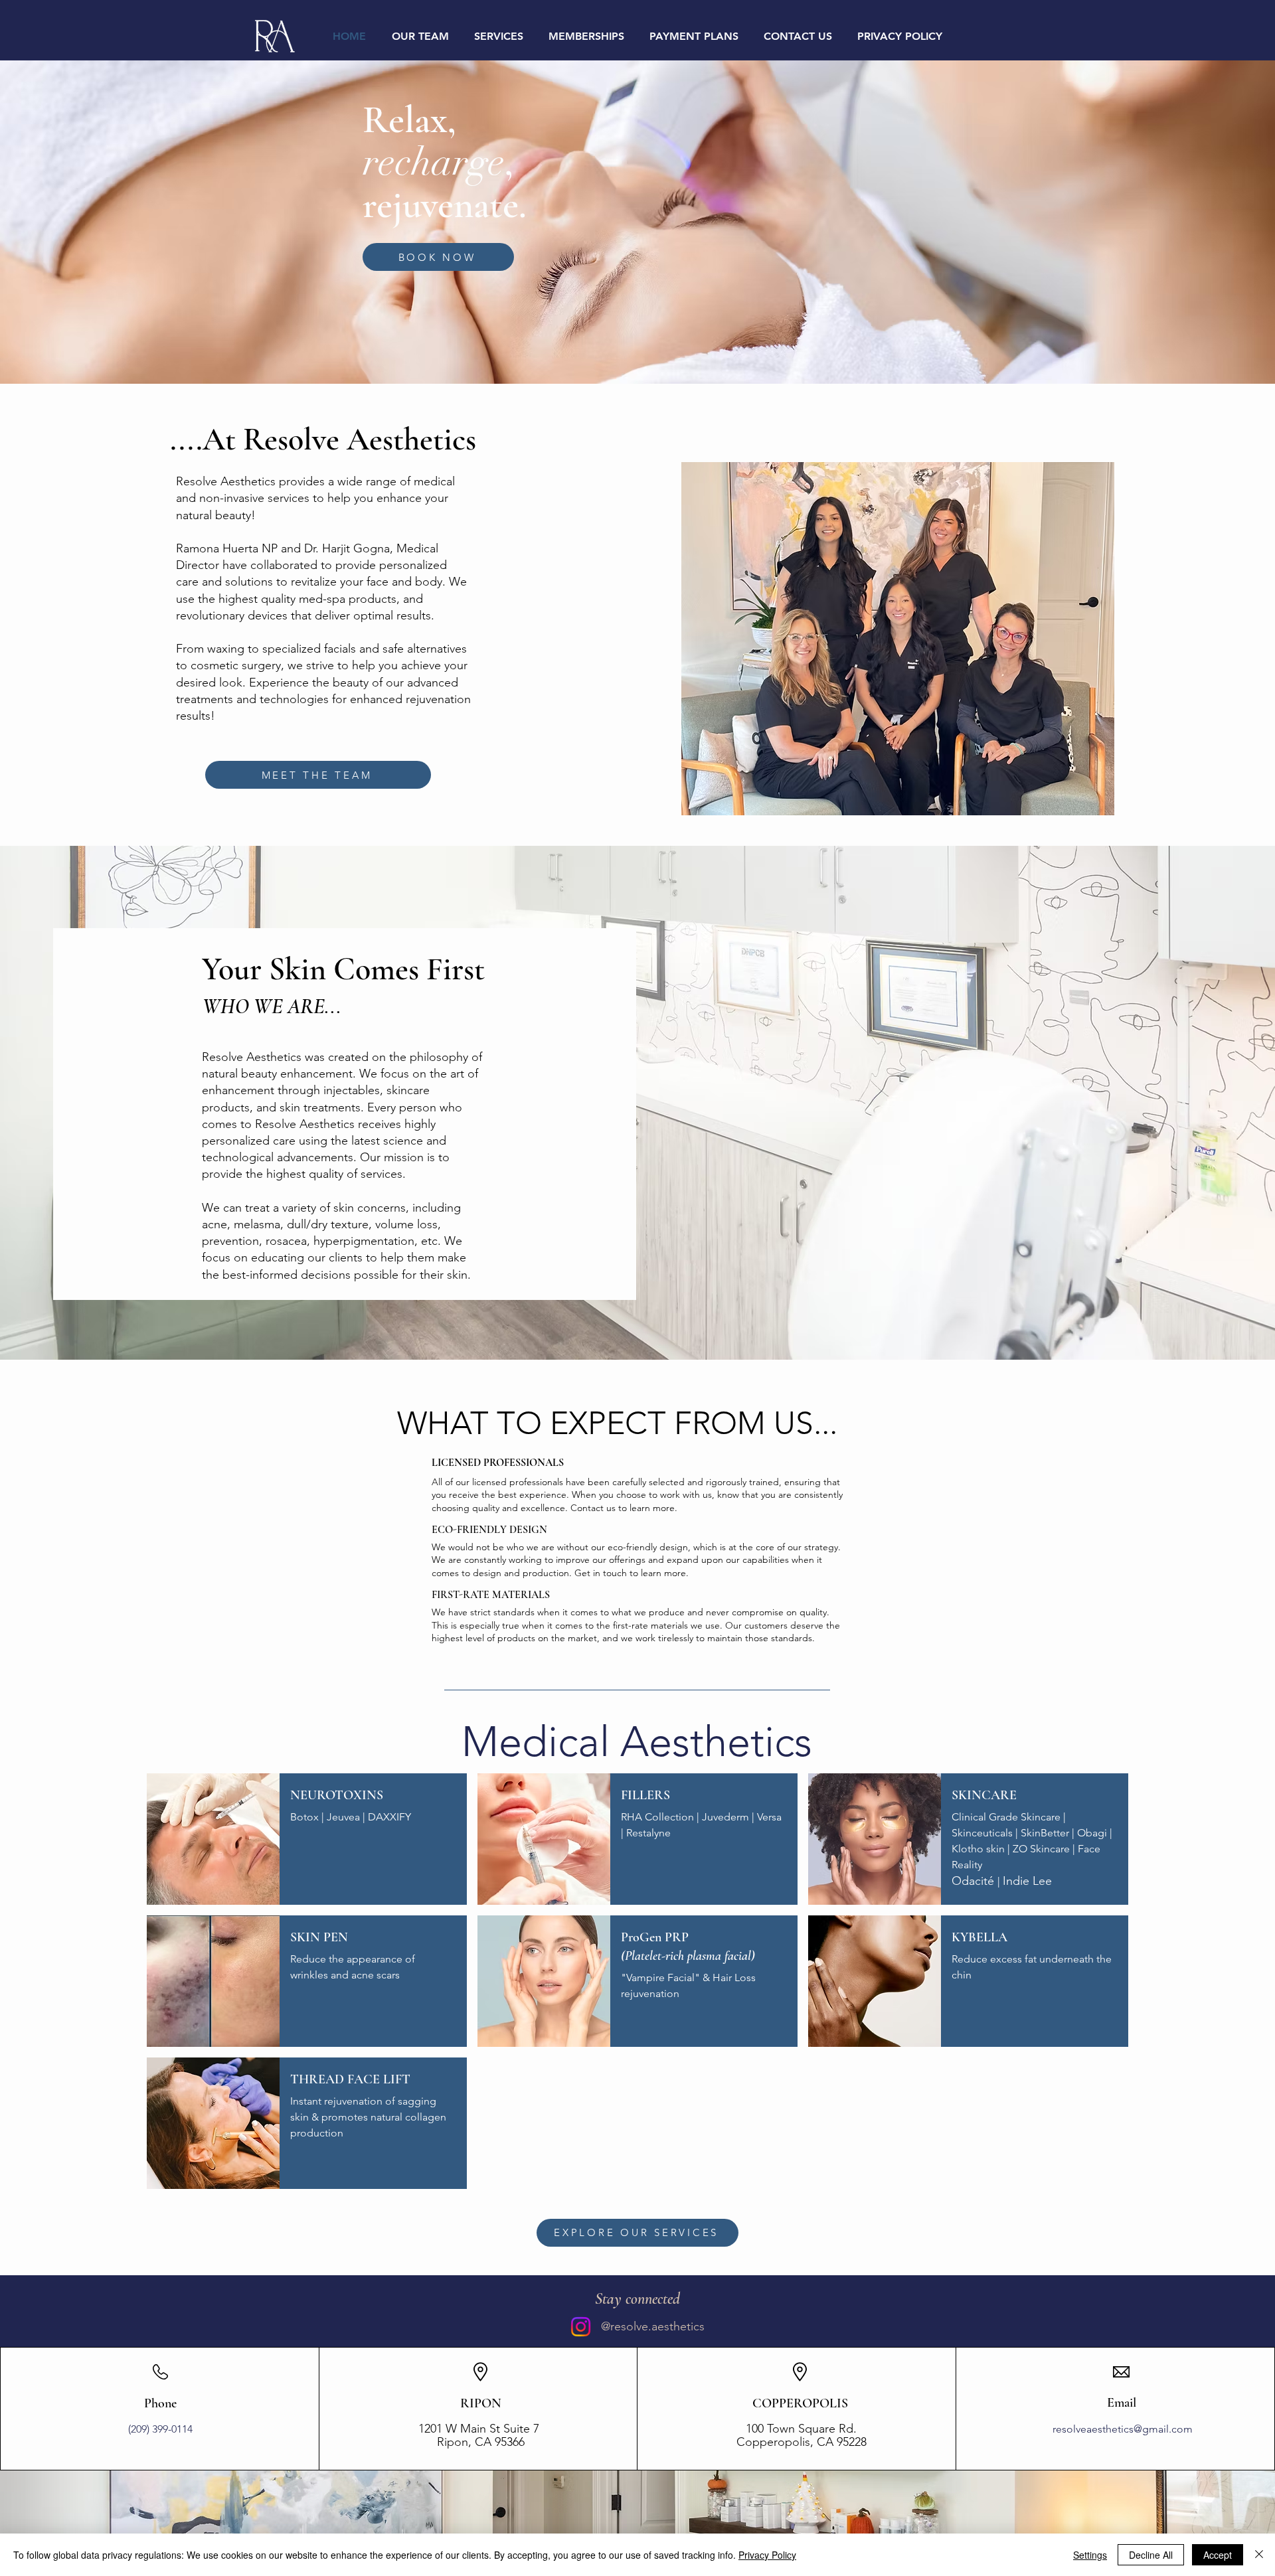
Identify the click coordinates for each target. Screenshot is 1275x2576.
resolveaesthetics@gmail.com (1123, 2429)
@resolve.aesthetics (653, 2326)
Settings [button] (1090, 2555)
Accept (1218, 2555)
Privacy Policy (767, 2555)
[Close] (1259, 2555)
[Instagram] (581, 2327)
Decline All (1151, 2555)
